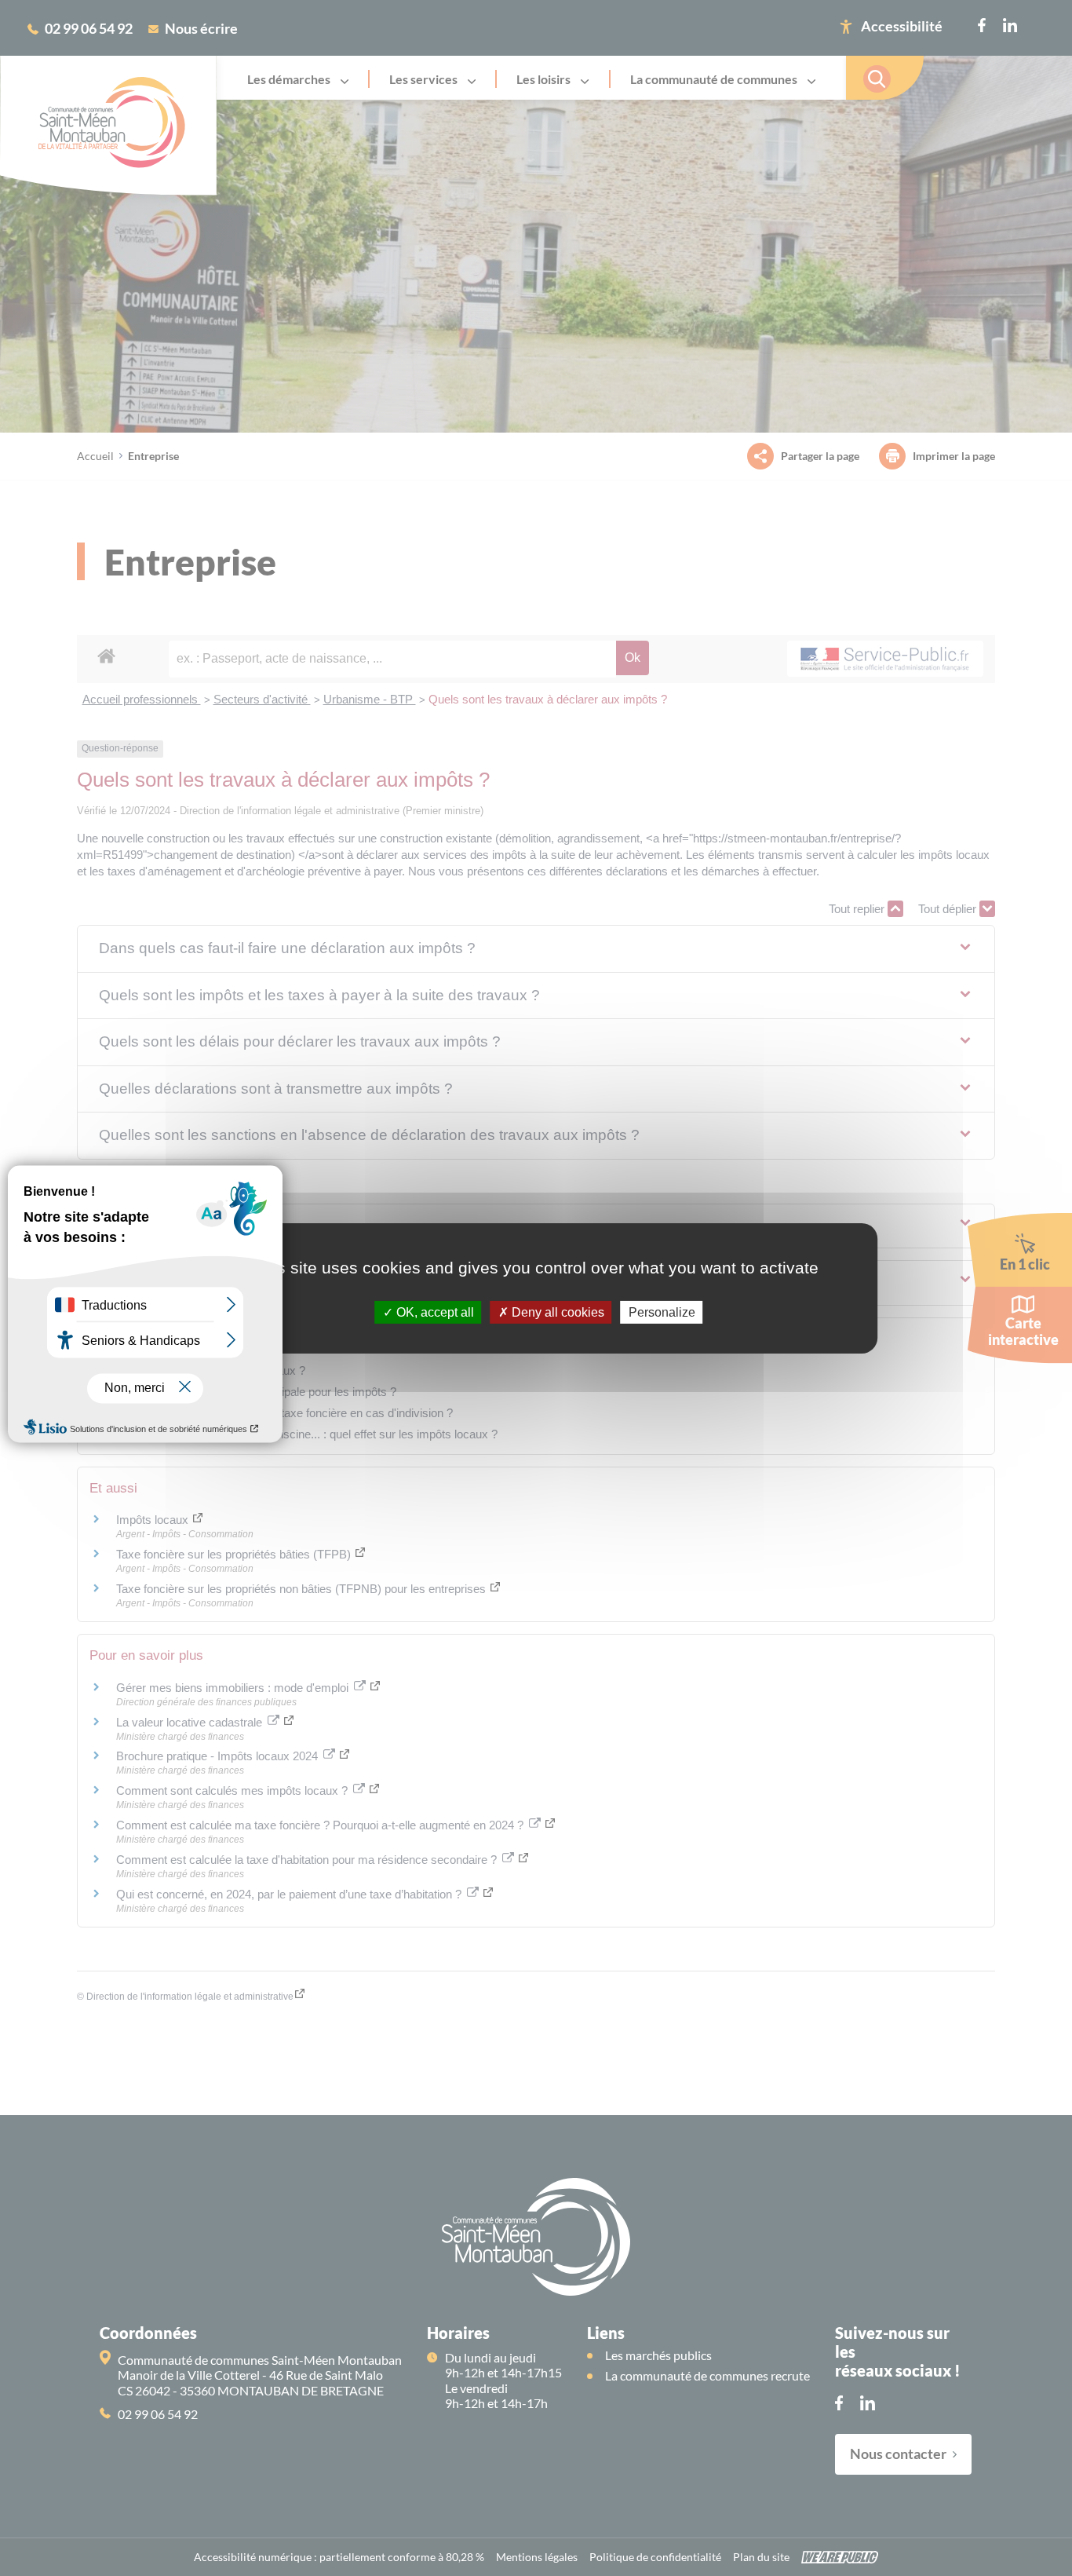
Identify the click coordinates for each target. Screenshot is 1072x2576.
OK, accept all (434, 1312)
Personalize (662, 1312)
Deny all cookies (556, 1312)
